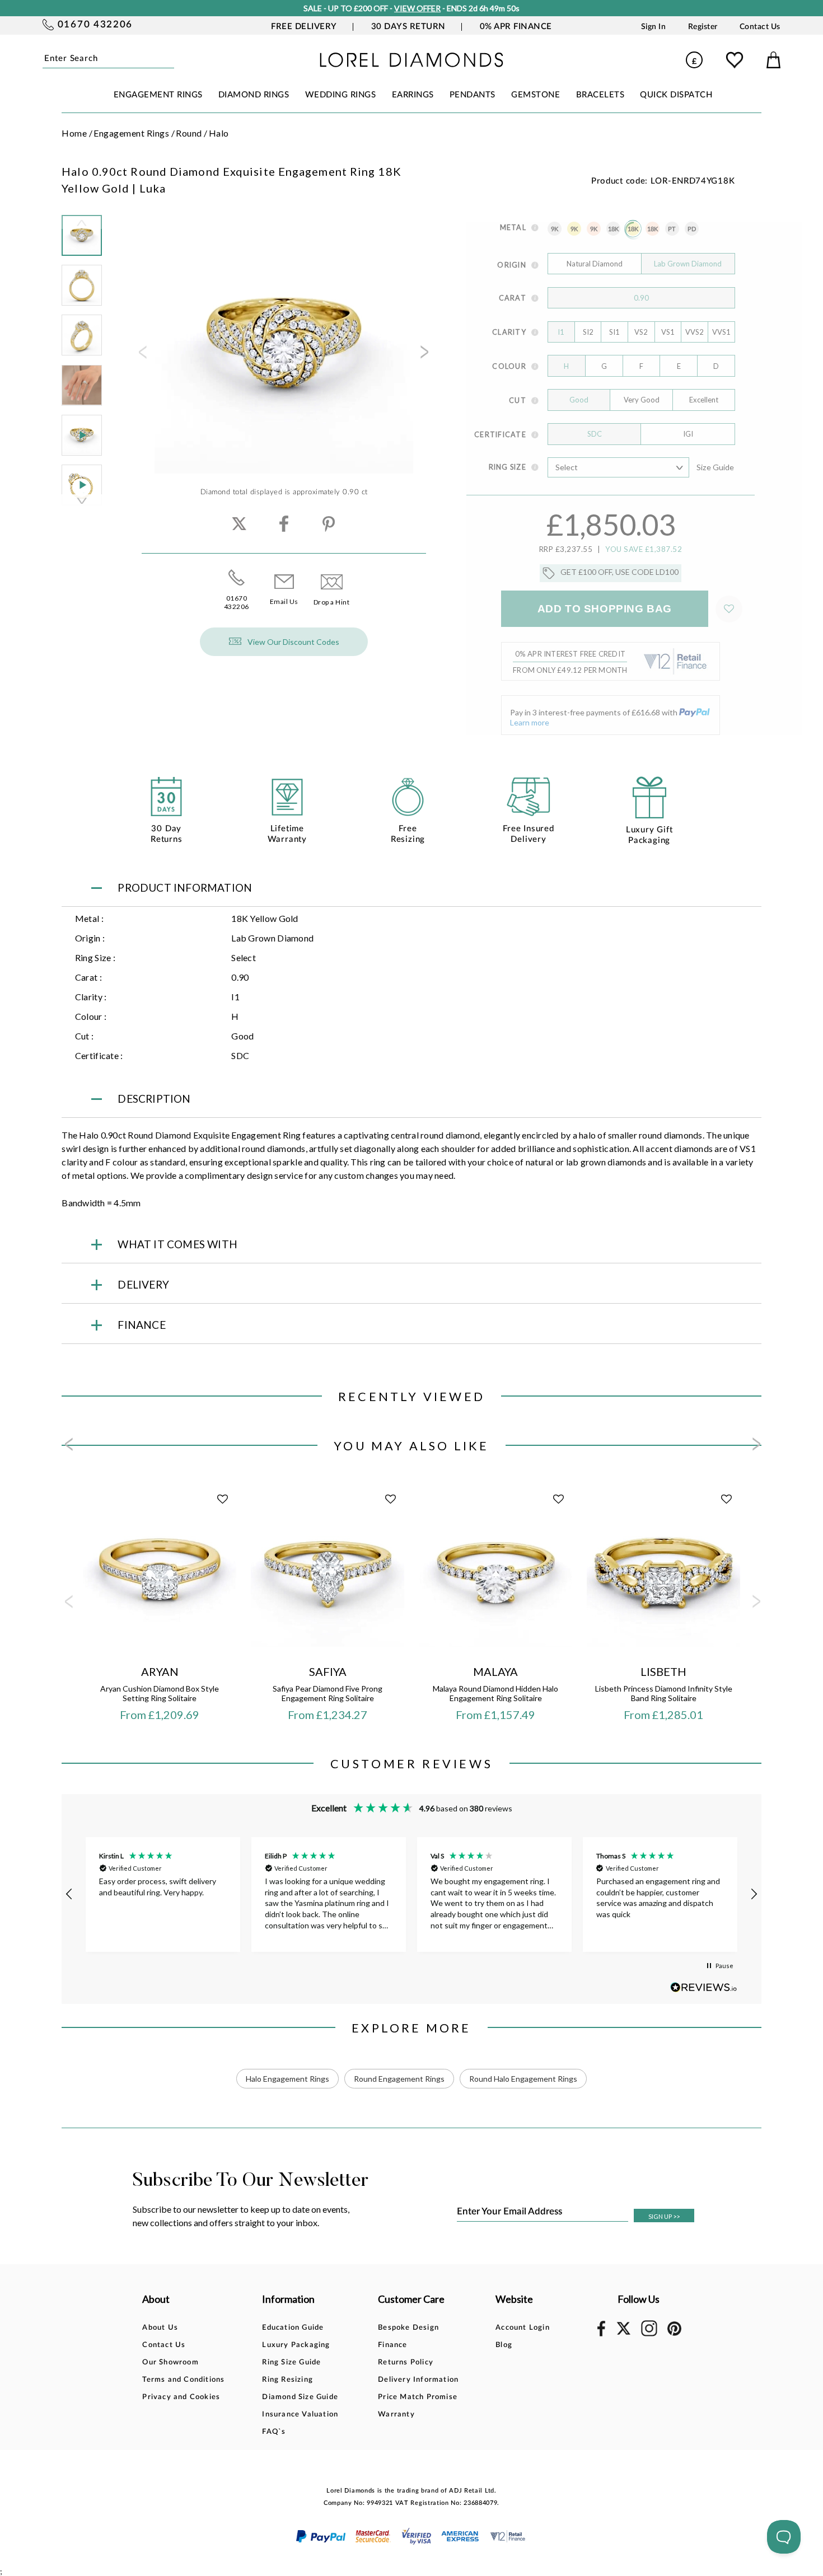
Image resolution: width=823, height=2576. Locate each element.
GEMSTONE (536, 95)
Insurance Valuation (300, 2415)
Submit (171, 59)
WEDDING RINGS (341, 95)
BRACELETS (600, 95)
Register (703, 27)
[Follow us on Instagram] (649, 2334)
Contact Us (760, 27)
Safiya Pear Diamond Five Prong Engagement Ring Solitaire (328, 1693)
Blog (504, 2345)
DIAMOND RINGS (254, 95)
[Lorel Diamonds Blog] (411, 64)
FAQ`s (274, 2432)
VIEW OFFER (417, 8)
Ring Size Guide (291, 2362)
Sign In (654, 27)
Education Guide (293, 2328)
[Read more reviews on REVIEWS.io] (704, 1987)
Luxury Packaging (296, 2345)
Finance (392, 2345)
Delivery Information (418, 2380)
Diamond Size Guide (300, 2397)
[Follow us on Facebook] (602, 2334)
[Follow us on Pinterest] (675, 2334)
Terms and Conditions (183, 2380)
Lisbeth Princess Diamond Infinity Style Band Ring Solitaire (664, 1693)
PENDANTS (473, 95)
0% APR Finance (516, 27)
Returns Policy (406, 2362)
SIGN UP (664, 2216)
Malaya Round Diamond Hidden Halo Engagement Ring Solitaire (495, 1693)
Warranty (396, 2415)
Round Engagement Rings (399, 2079)
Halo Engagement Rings (287, 2079)
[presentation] (142, 355)
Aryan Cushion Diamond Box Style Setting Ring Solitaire (160, 1693)
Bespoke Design (408, 2328)
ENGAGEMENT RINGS (158, 95)
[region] (411, 1894)
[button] (69, 1894)
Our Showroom (170, 2362)
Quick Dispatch (676, 95)
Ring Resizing (287, 2380)
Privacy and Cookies (181, 2397)
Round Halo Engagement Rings (523, 2079)
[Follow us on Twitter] (623, 2333)
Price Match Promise (418, 2397)
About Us (160, 2328)
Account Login (523, 2328)
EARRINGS (413, 95)
